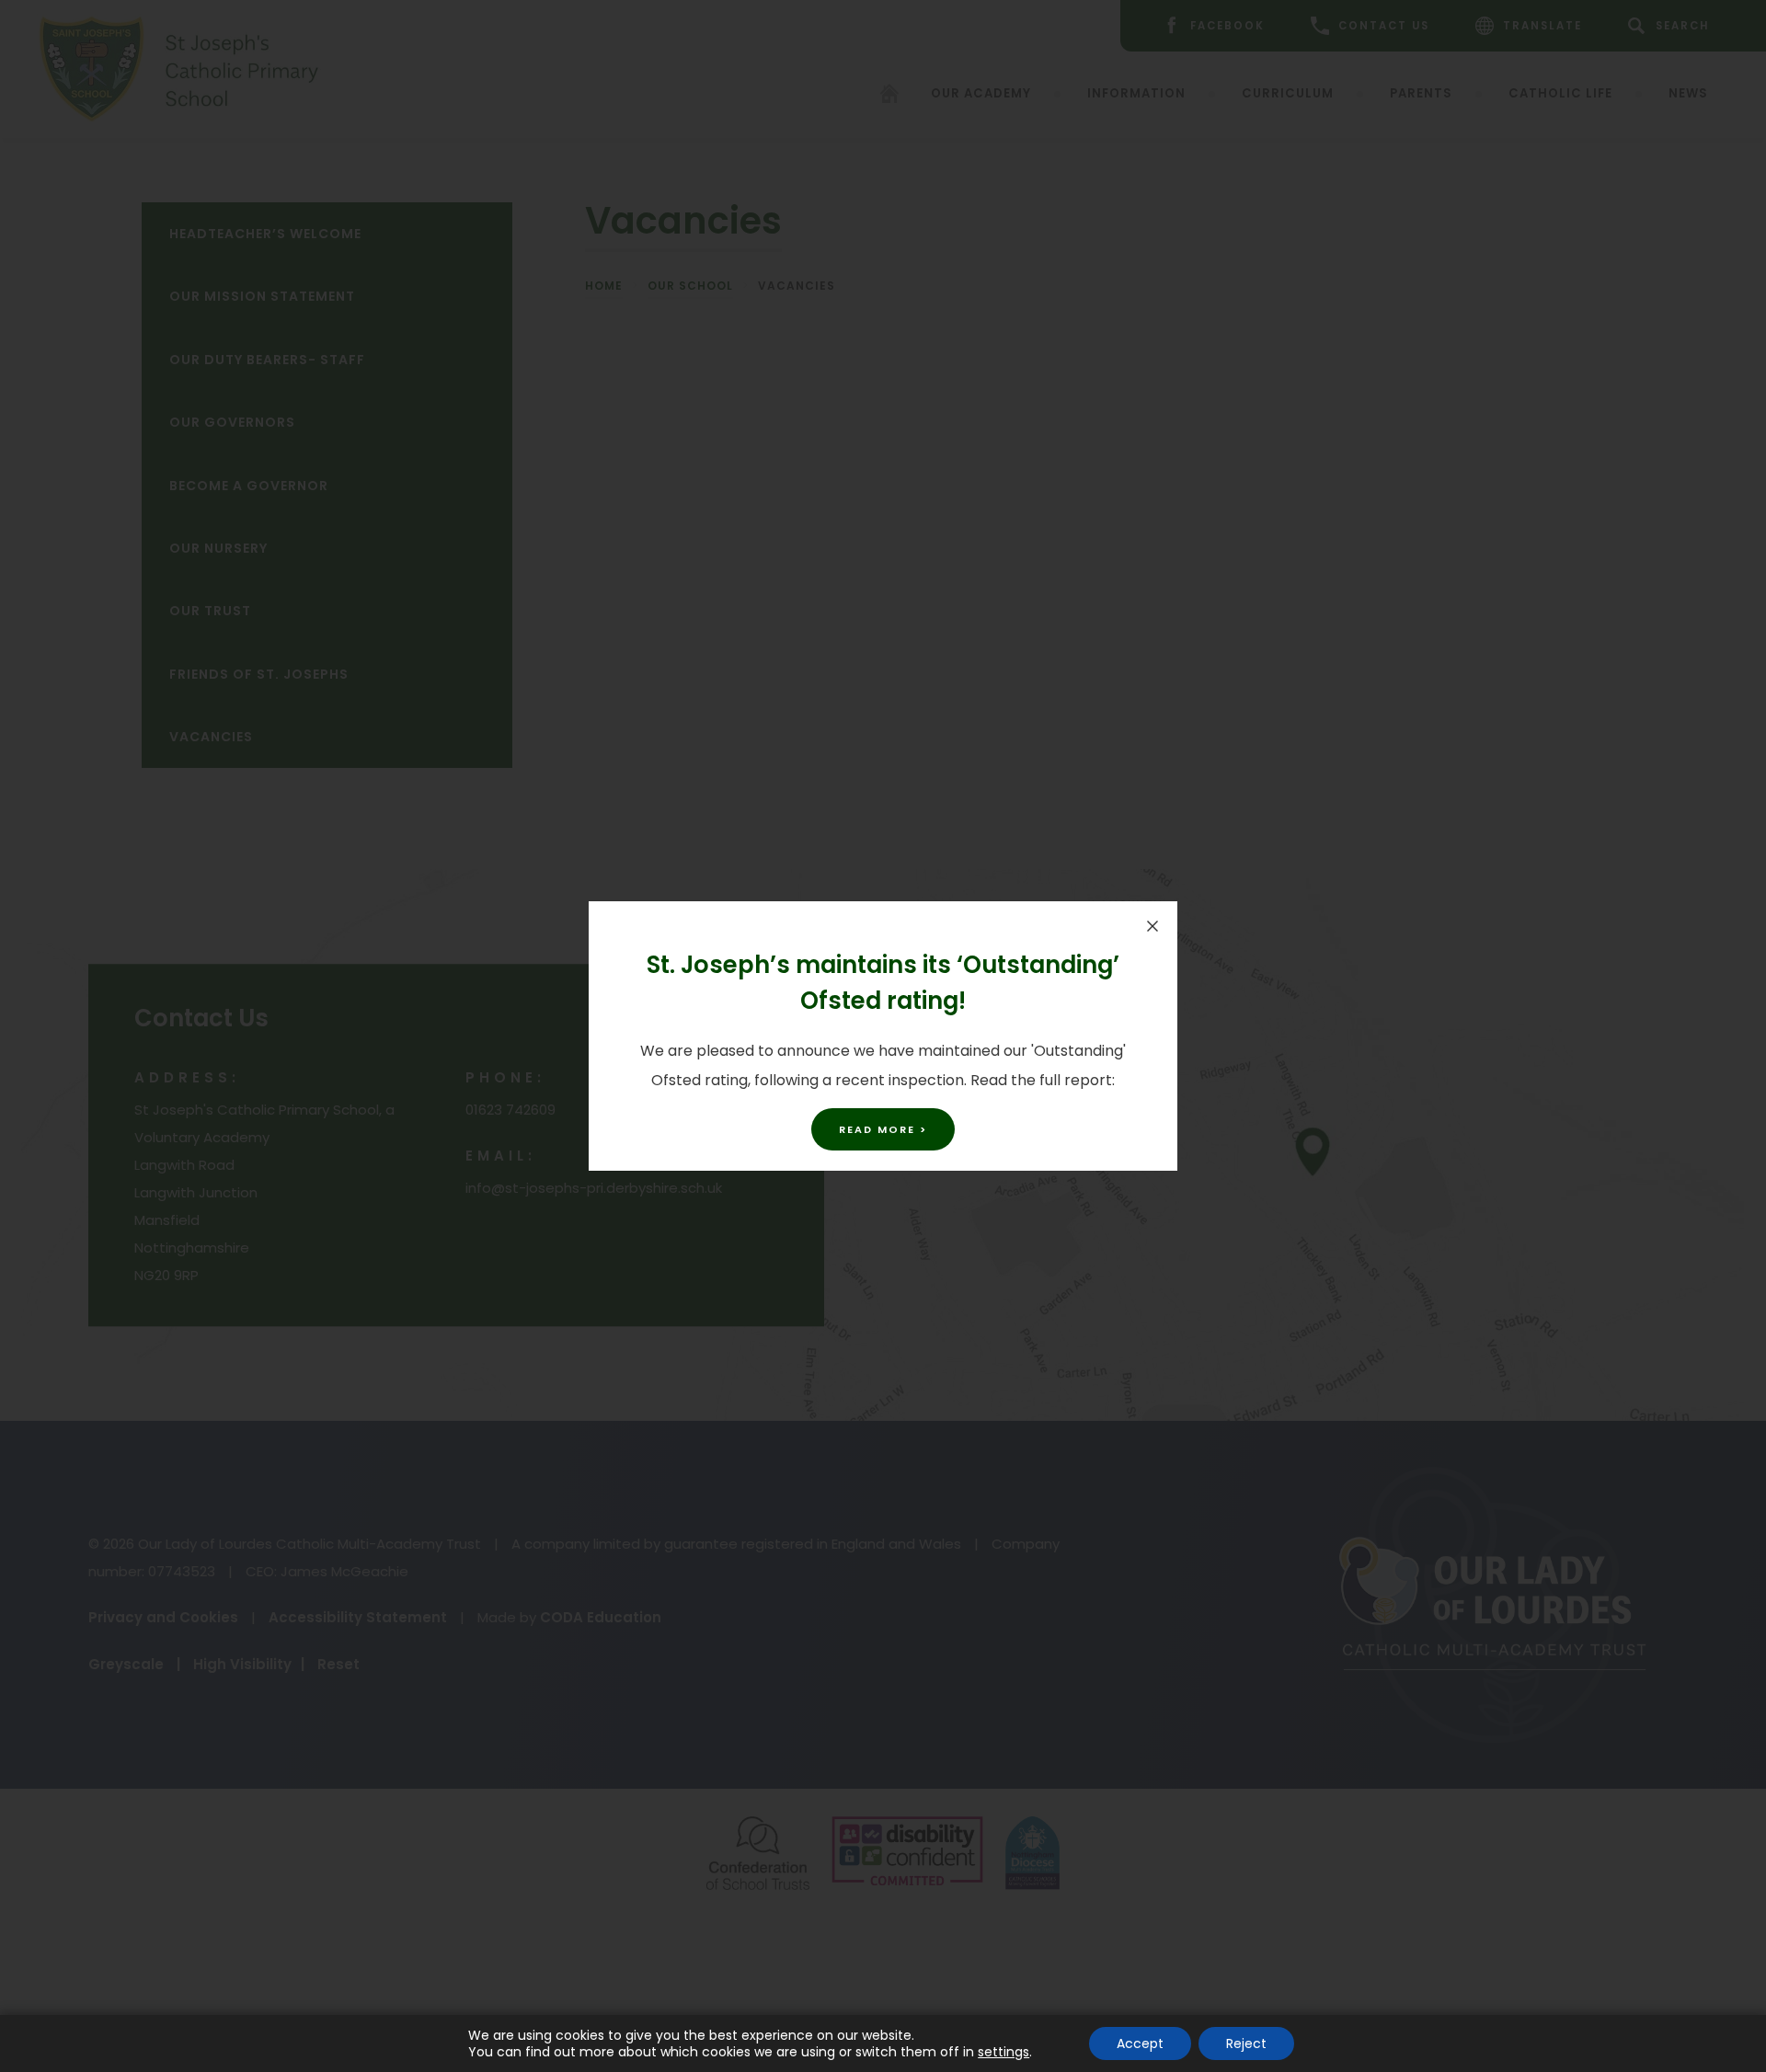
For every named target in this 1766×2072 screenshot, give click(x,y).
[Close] (1152, 926)
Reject (1246, 2043)
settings (1003, 2052)
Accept (1140, 2043)
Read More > (883, 1129)
